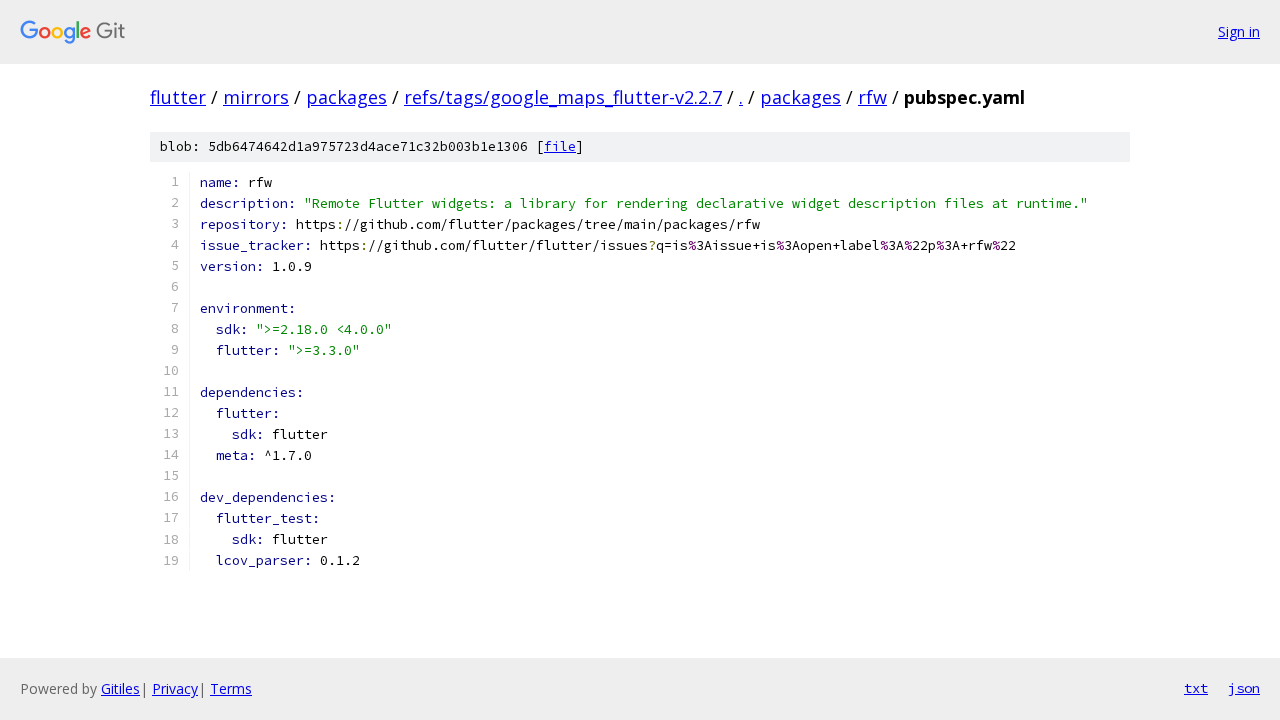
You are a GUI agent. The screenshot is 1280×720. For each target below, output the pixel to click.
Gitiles (120, 688)
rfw (872, 97)
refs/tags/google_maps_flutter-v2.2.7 (563, 97)
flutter (178, 97)
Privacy (175, 688)
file (560, 146)
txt (1196, 688)
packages (346, 97)
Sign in (1239, 31)
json (1244, 688)
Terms (231, 688)
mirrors (256, 97)
